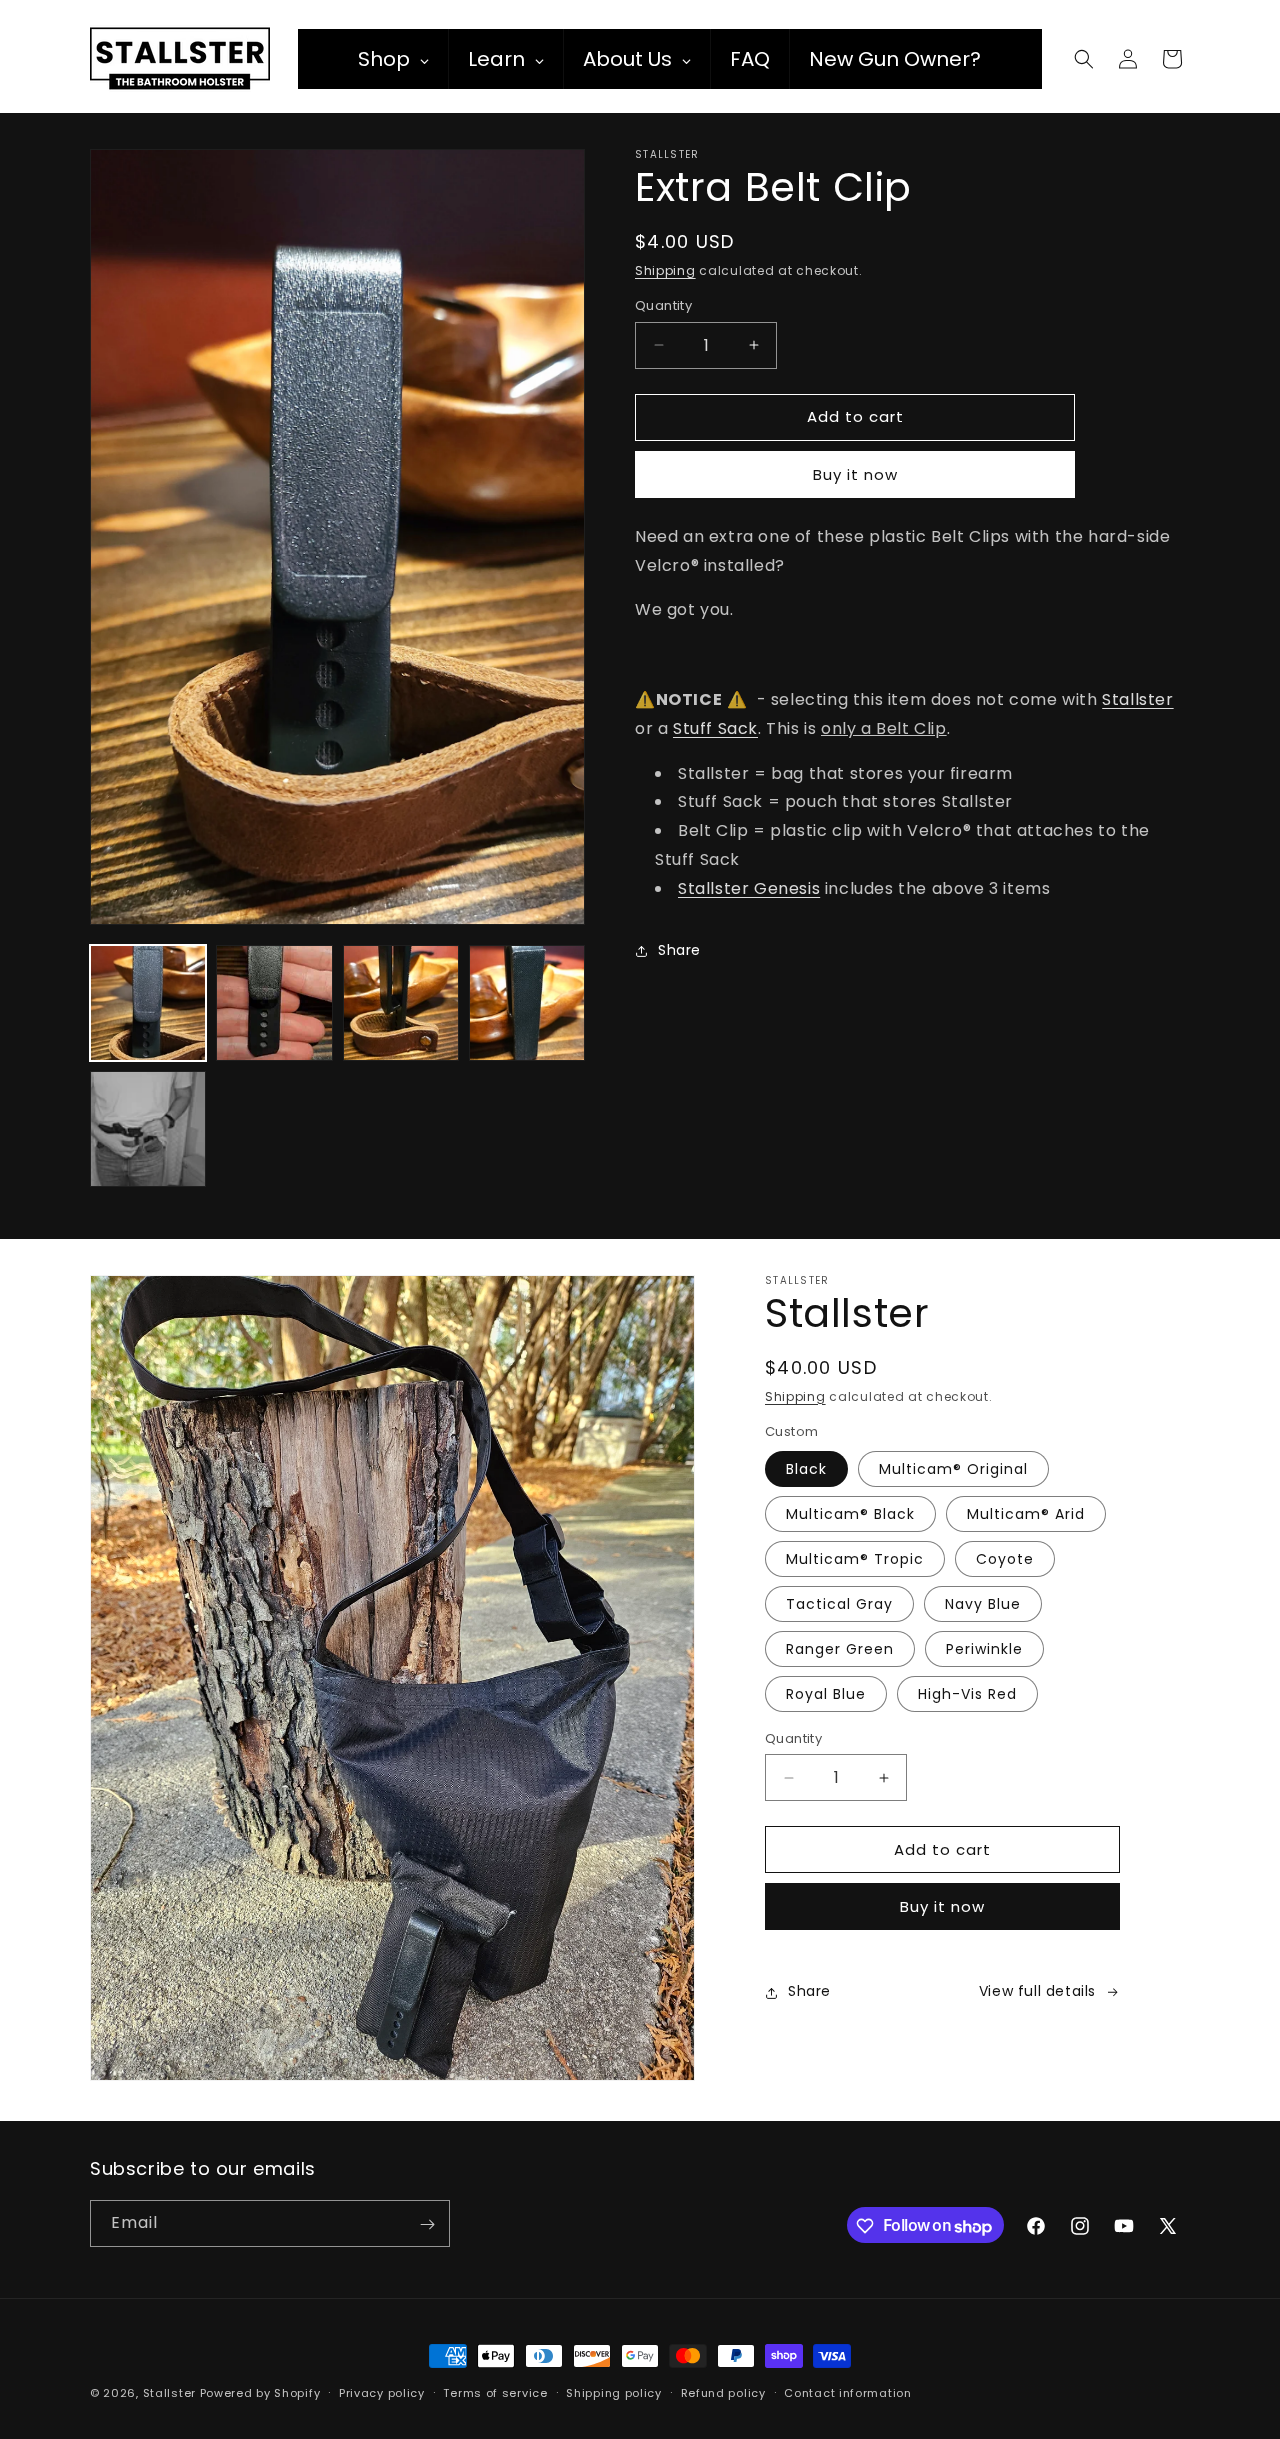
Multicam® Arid (1026, 1514)
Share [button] (679, 950)
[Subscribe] (427, 2224)
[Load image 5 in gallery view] (148, 1129)
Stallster (1137, 699)
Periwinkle (984, 1649)
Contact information (847, 2393)
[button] (1084, 59)
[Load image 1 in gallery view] (148, 1003)
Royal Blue (826, 1694)
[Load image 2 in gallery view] (274, 1003)
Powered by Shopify (260, 2393)
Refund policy (723, 2393)
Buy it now (855, 474)
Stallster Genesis (749, 888)
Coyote (1005, 1559)
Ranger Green (840, 1649)
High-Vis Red (967, 1694)
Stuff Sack (715, 728)
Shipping (665, 270)
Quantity (663, 305)
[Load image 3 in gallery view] (401, 1003)
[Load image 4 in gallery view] (527, 1003)
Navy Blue (983, 1604)
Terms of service (495, 2393)
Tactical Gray (839, 1604)
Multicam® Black (850, 1514)
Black (806, 1469)
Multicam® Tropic (855, 1559)
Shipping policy (614, 2393)
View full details (1037, 1992)
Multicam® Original (953, 1469)
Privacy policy (382, 2393)
